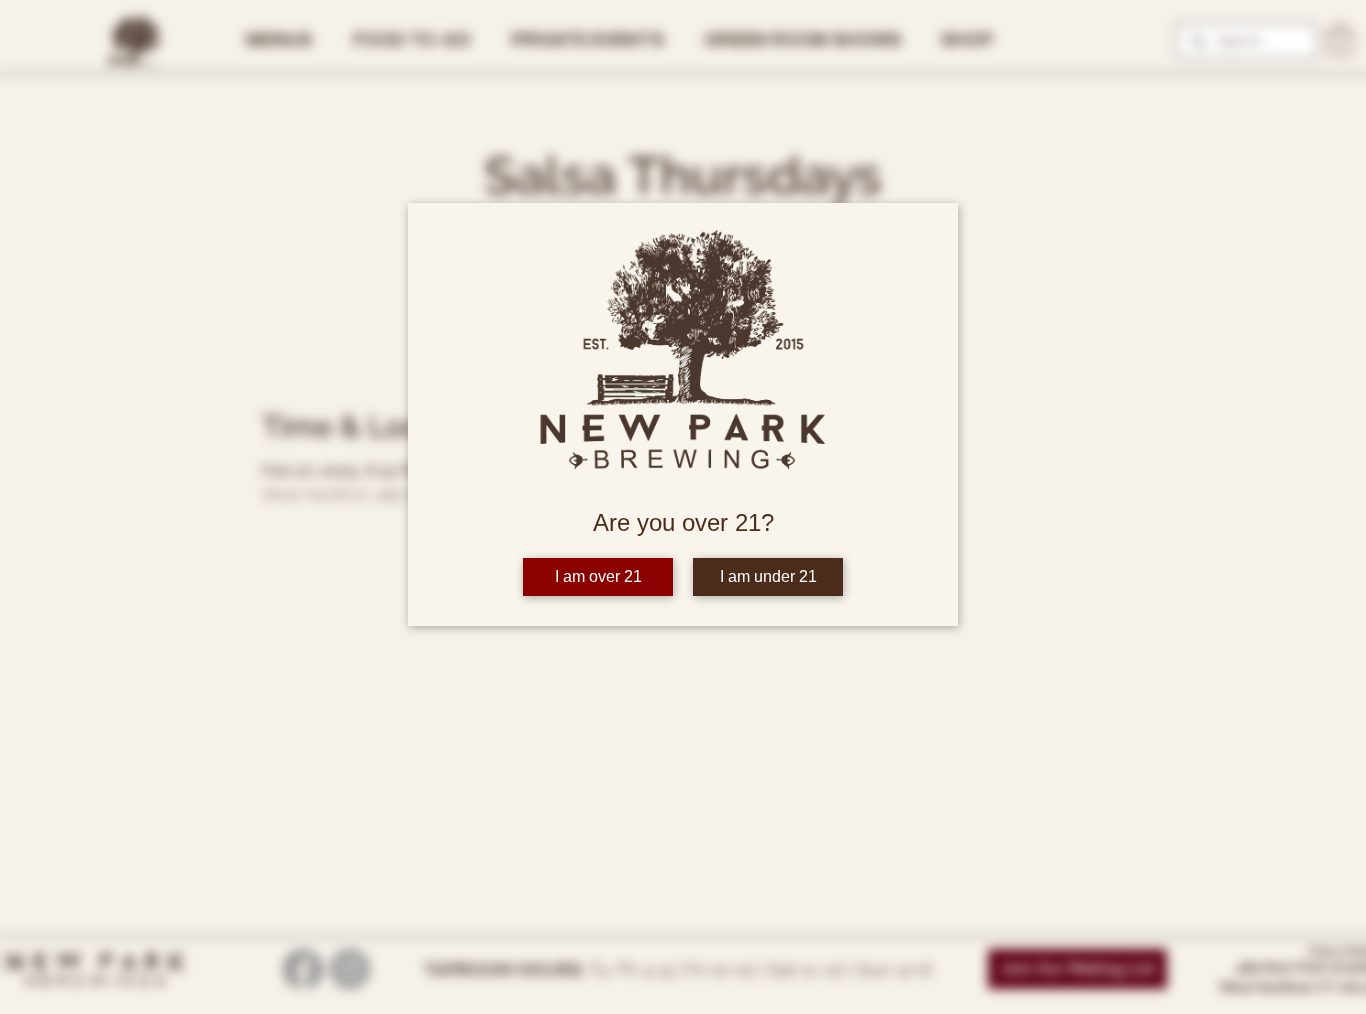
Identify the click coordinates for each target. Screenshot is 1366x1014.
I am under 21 (768, 576)
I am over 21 (598, 576)
